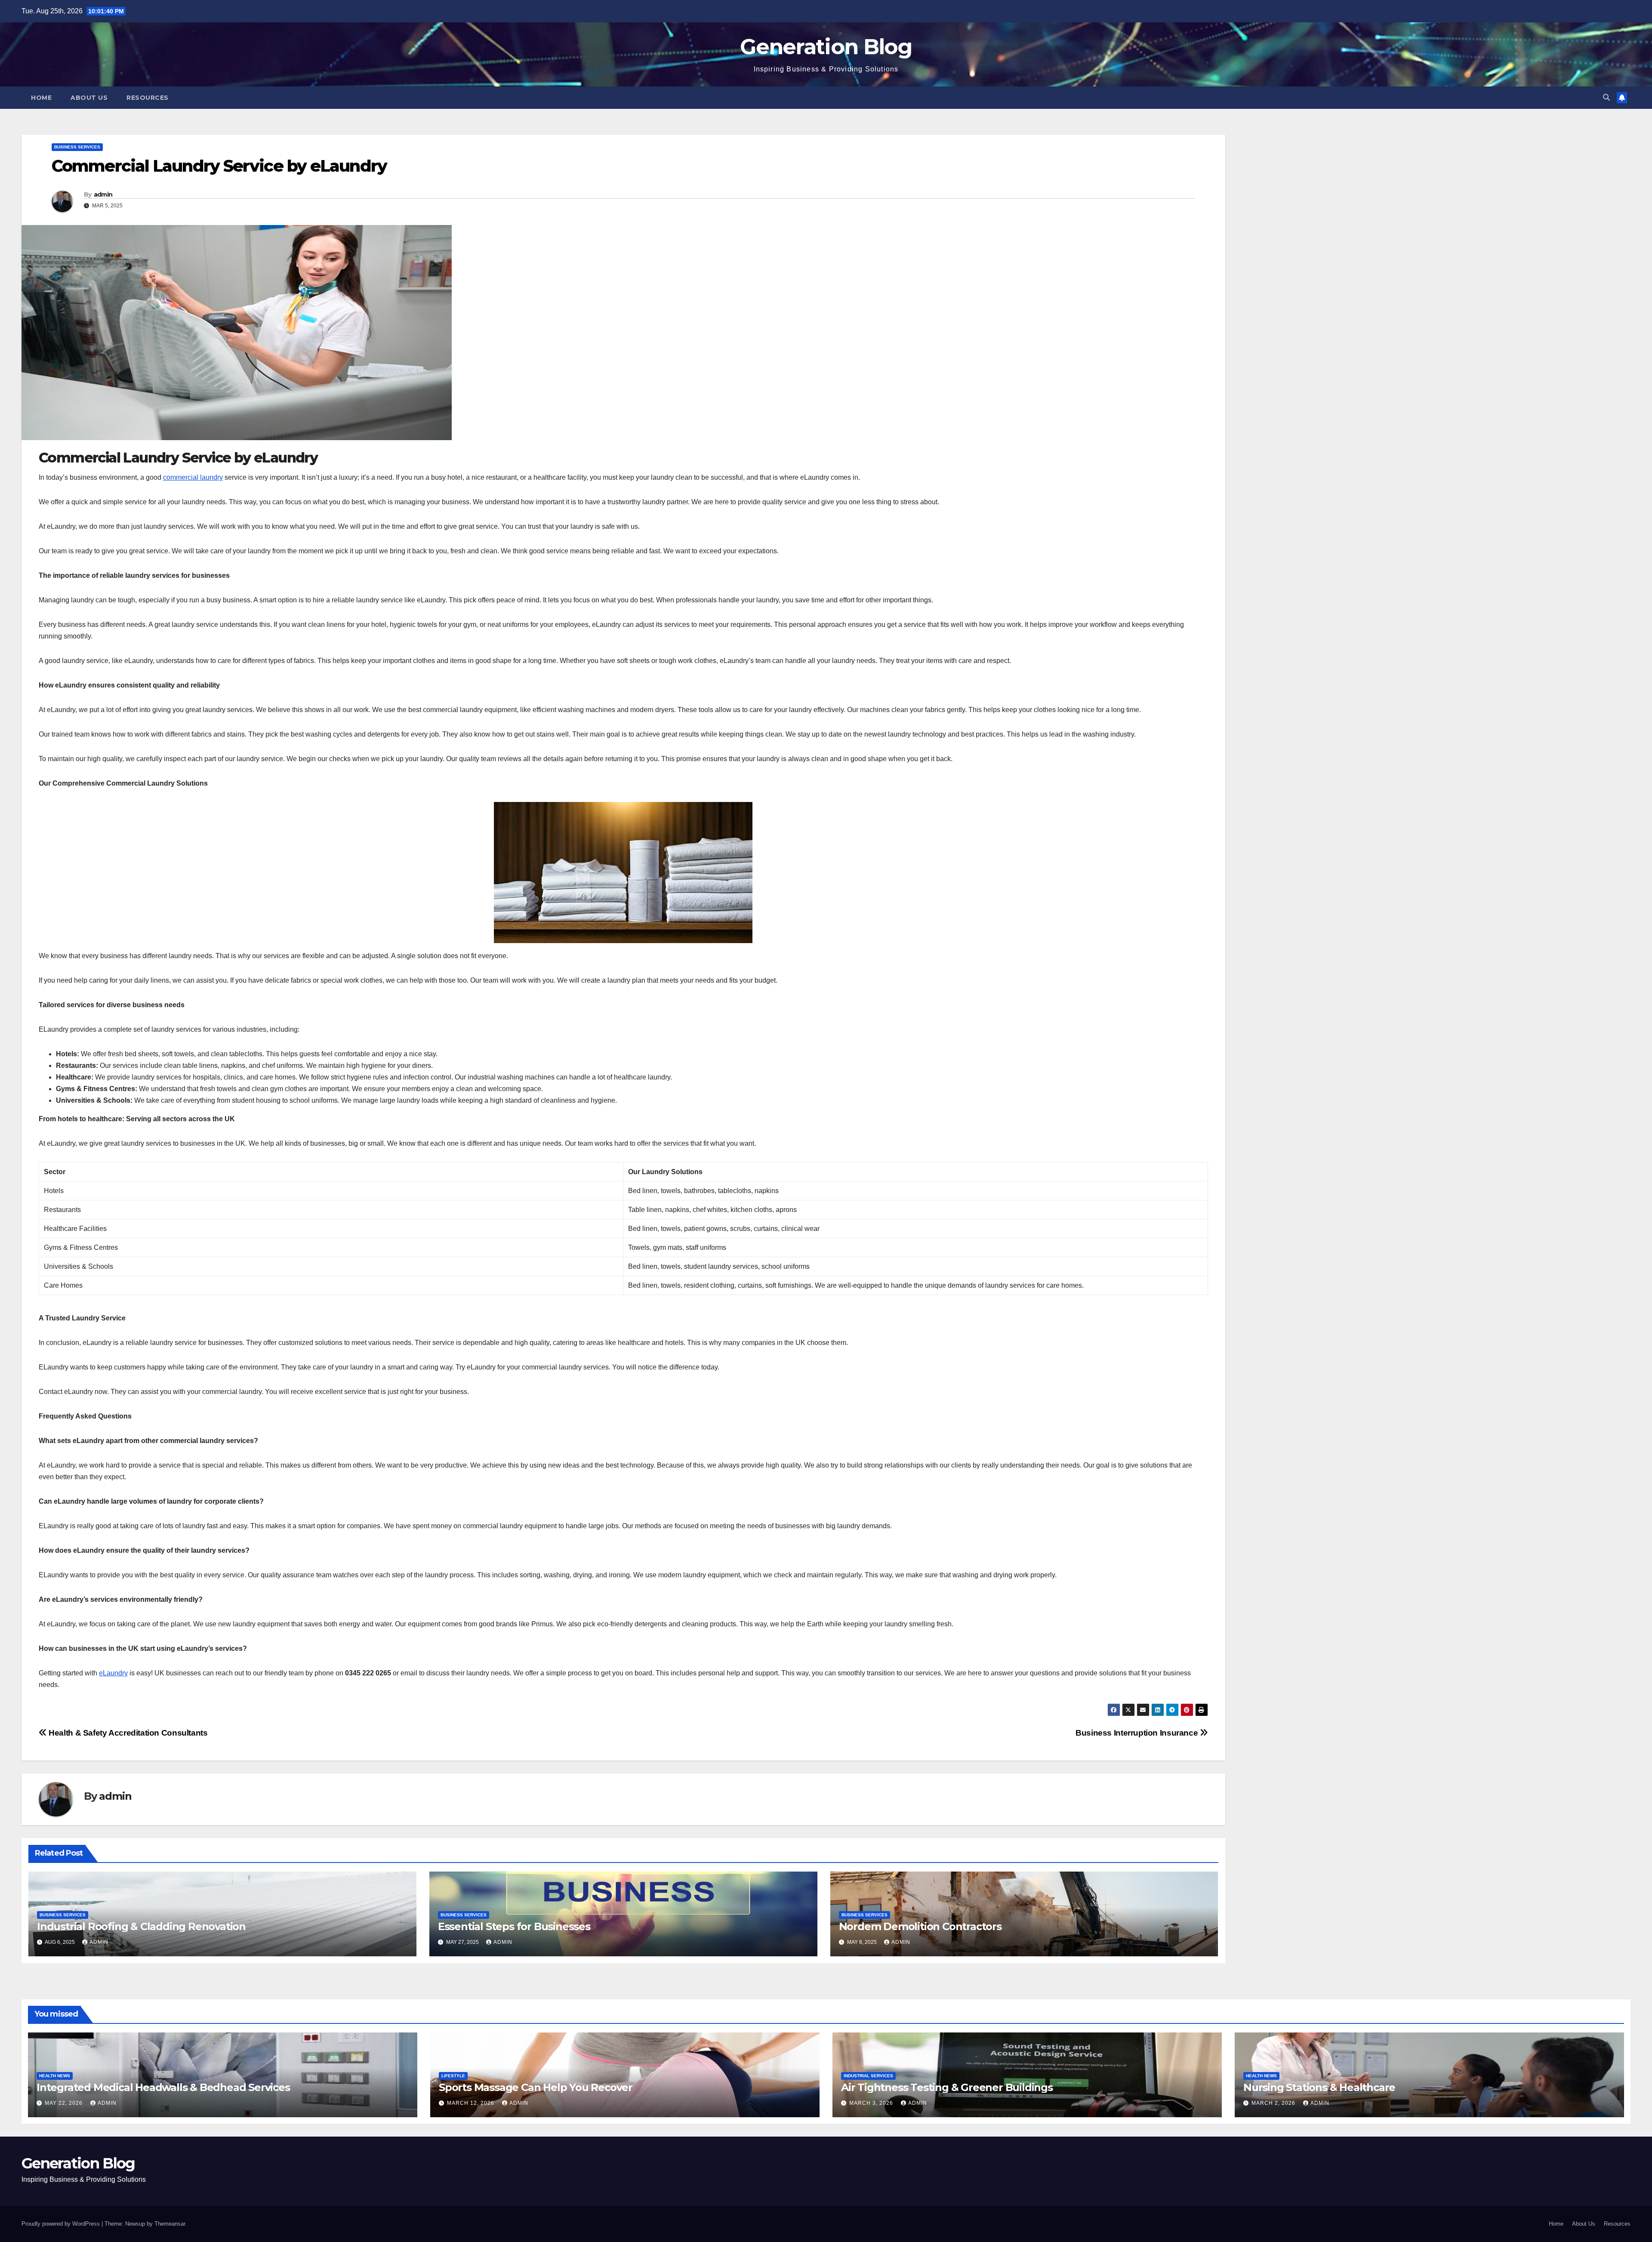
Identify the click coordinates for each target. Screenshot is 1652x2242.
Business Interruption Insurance (1138, 1733)
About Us (89, 98)
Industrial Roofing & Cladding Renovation (141, 1926)
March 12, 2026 (472, 2103)
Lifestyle (453, 2076)
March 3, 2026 (872, 2103)
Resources (148, 98)
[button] (1606, 97)
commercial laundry (193, 477)
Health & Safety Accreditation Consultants (127, 1733)
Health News (55, 2076)
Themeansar (170, 2224)
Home (41, 98)
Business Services (77, 147)
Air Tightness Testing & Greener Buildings (947, 2087)
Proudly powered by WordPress (62, 2224)
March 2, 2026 (1274, 2103)
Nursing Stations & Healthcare (1319, 2087)
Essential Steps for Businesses (514, 1926)
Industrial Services (868, 2076)
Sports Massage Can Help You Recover (536, 2087)
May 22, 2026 (65, 2103)
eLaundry (113, 1673)
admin (103, 194)
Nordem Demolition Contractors (920, 1926)
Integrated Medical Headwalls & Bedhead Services (163, 2087)
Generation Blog (826, 47)
